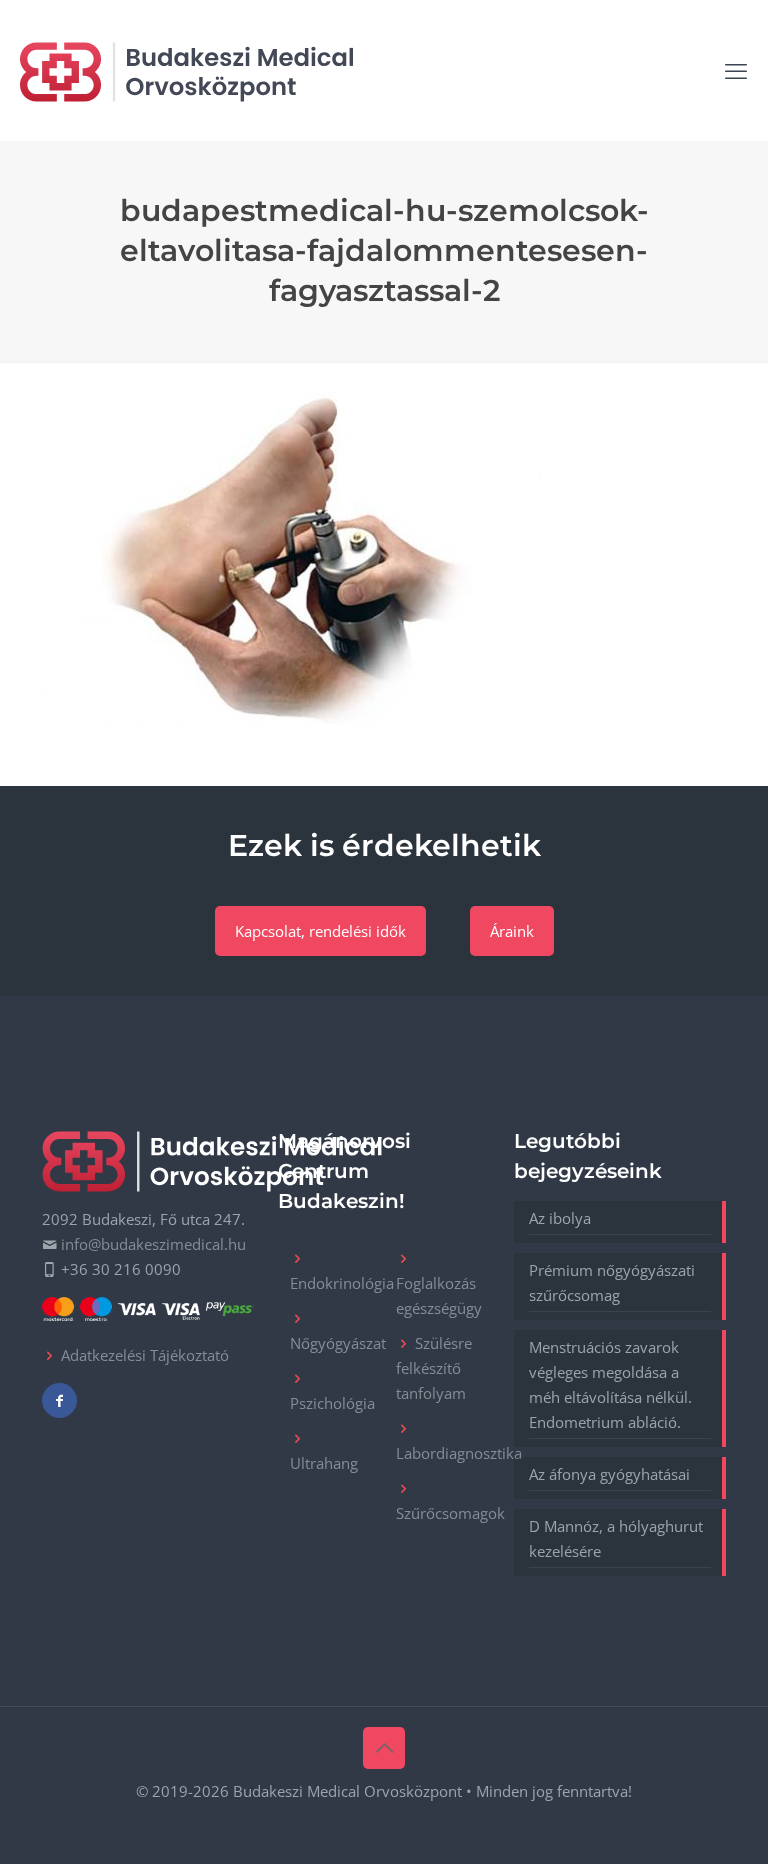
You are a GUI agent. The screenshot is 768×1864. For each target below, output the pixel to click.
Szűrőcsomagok (450, 1513)
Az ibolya (560, 1218)
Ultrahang (324, 1463)
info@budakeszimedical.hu (153, 1244)
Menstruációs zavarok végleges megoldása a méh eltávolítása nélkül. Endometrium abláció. (610, 1384)
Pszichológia (332, 1403)
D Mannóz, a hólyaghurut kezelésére (616, 1538)
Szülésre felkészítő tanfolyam (434, 1368)
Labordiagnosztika (459, 1453)
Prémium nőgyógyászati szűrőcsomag (612, 1282)
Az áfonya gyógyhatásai (609, 1474)
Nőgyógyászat (338, 1343)
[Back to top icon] (384, 1748)
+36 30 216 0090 (121, 1269)
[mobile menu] (736, 70)
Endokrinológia (342, 1283)
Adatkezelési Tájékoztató (145, 1355)
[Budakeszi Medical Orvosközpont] (186, 70)
